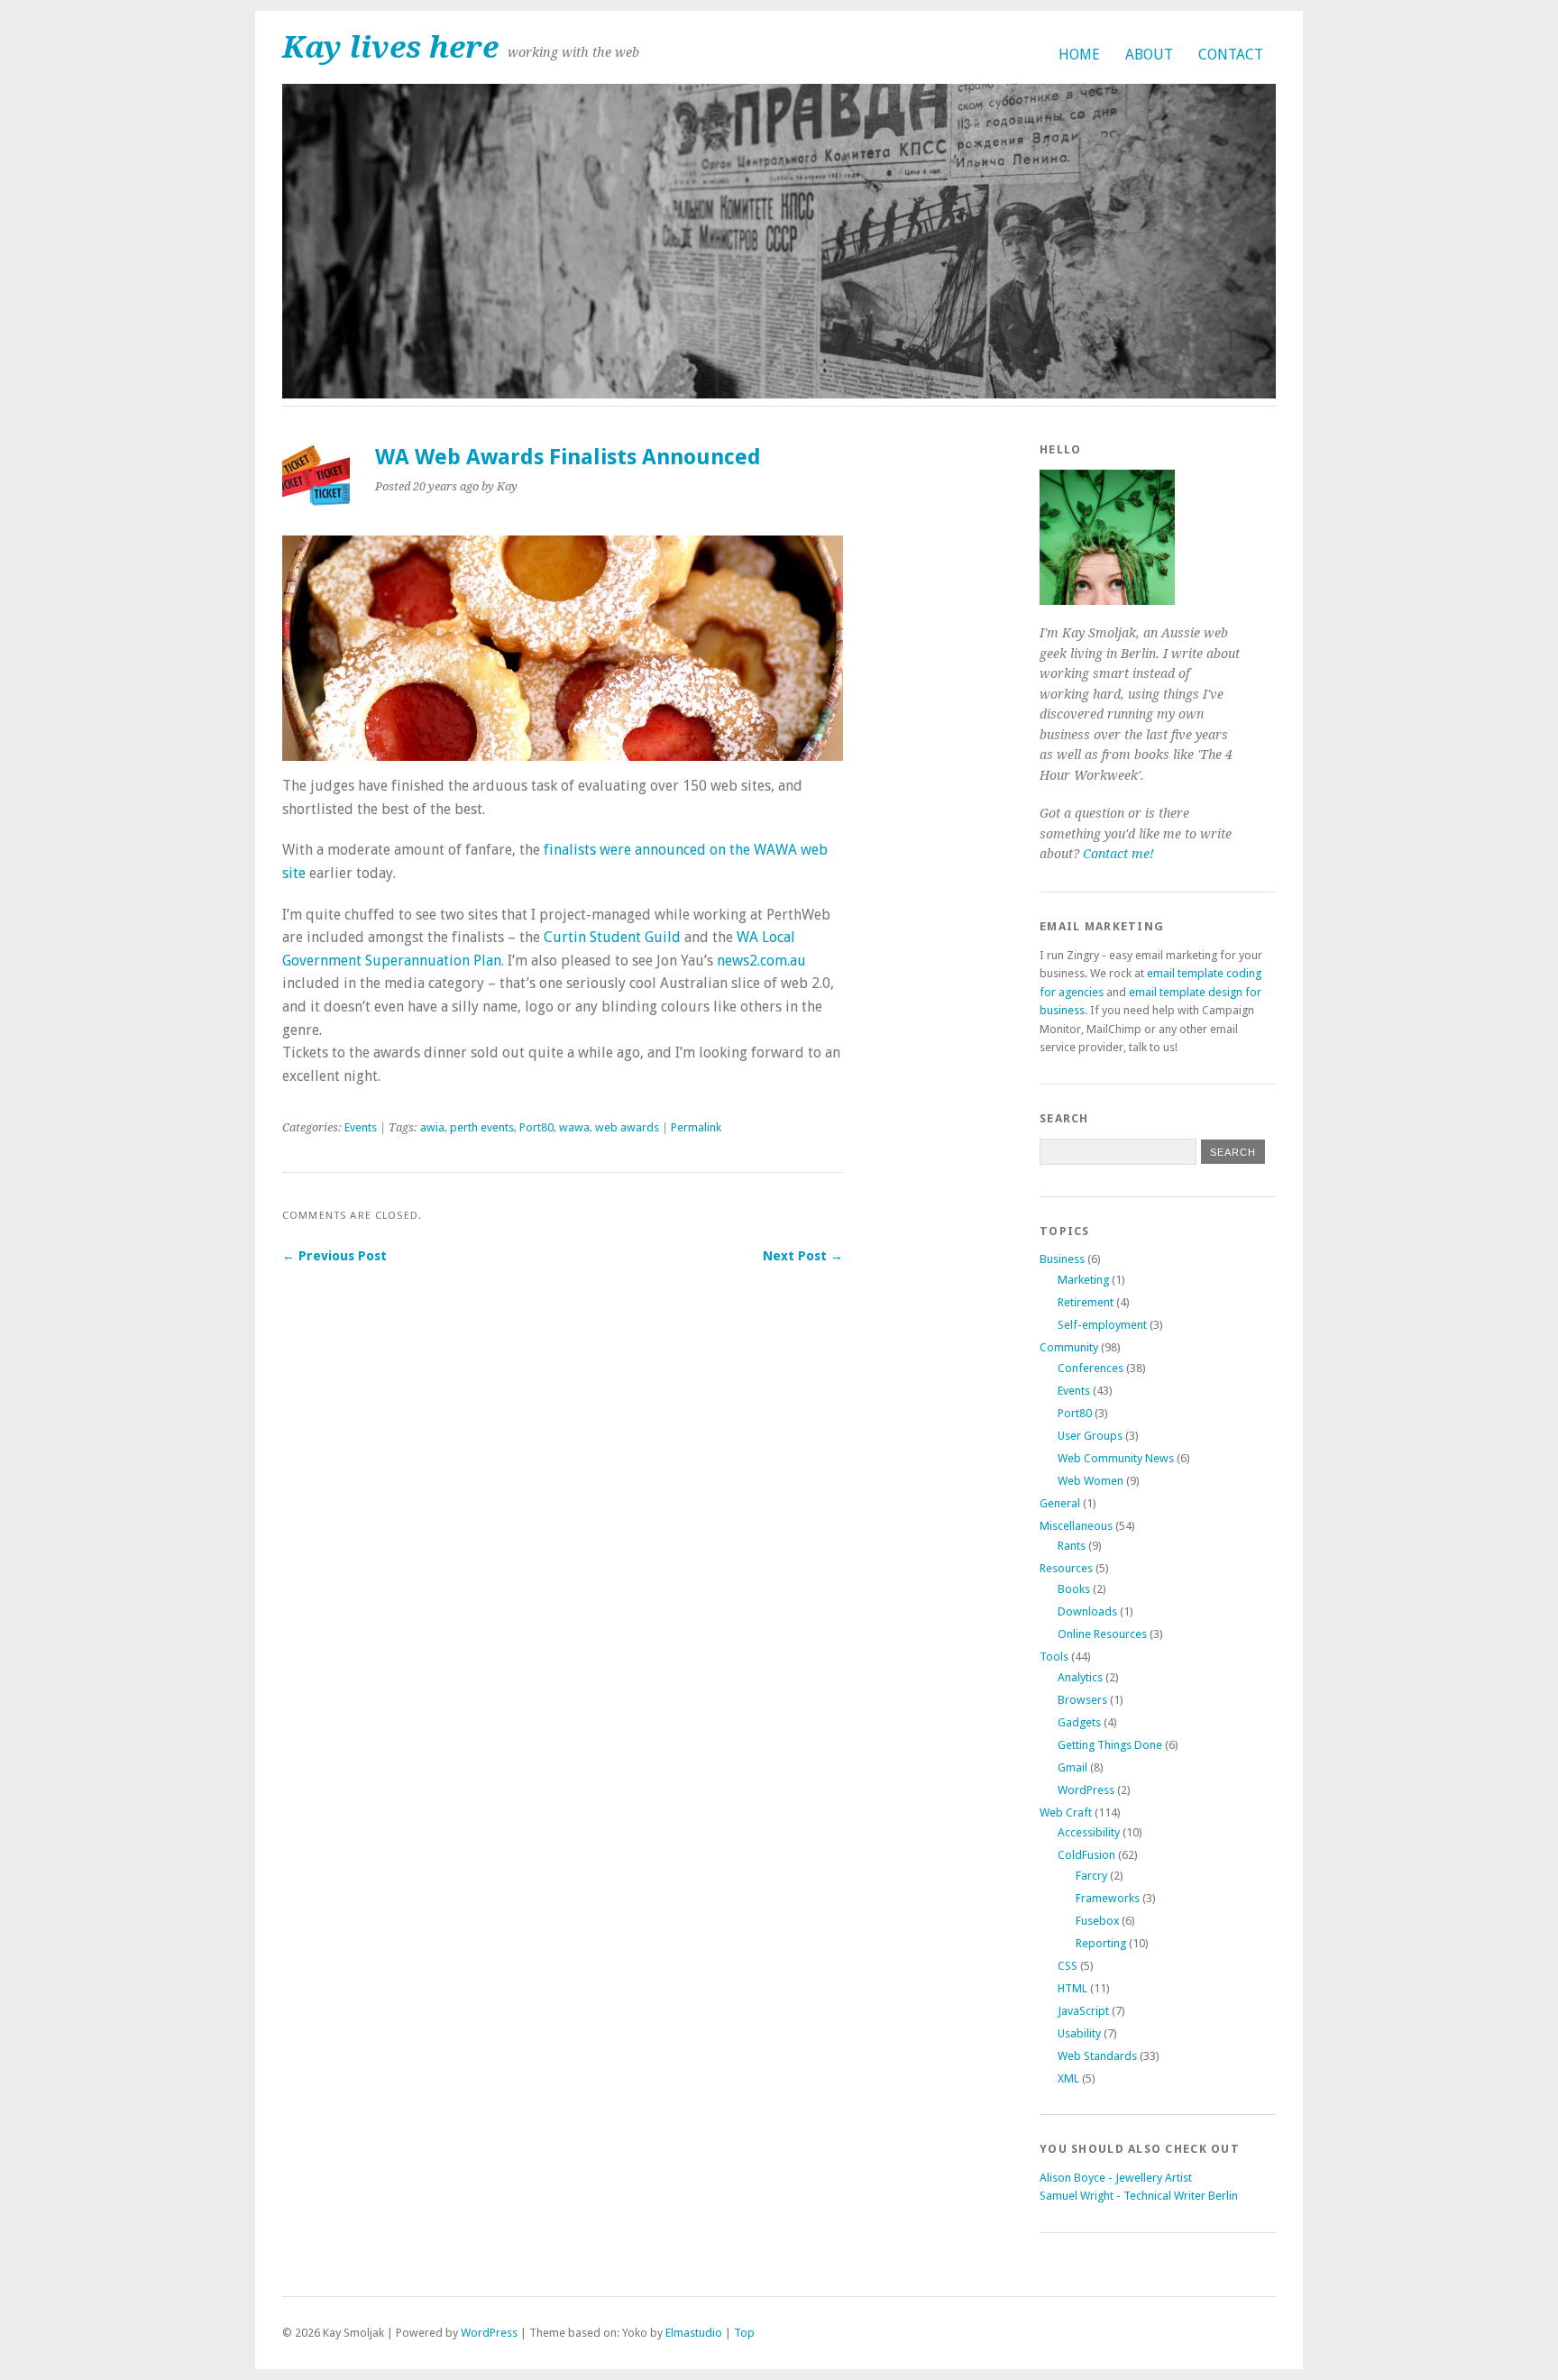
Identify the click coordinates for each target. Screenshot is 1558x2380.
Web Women (1091, 1481)
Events (361, 1127)
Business (1062, 1259)
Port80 (536, 1127)
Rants (1072, 1546)
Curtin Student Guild (612, 937)
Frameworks (1108, 1898)
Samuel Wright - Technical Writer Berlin (1139, 2196)
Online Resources (1102, 1634)
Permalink (696, 1127)
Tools (1054, 1657)
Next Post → (803, 1256)
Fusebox (1097, 1921)
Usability (1079, 2033)
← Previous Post (335, 1256)
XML (1068, 2078)
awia (432, 1127)
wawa (574, 1127)
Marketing (1083, 1280)
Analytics (1080, 1677)
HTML (1072, 1988)
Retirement (1086, 1302)
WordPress (1086, 1790)
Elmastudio (694, 2333)
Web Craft (1066, 1812)
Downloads (1087, 1611)
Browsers (1082, 1700)
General (1060, 1503)
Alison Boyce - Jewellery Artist (1116, 2178)
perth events (482, 1127)
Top (744, 2333)
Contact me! (1118, 854)
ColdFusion (1086, 1855)
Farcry (1091, 1876)
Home (1079, 55)
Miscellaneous (1076, 1526)
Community (1069, 1347)
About (1149, 55)
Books (1074, 1589)
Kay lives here (390, 47)
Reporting (1101, 1943)
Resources (1066, 1568)
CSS (1068, 1966)
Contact (1231, 55)
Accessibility (1089, 1832)
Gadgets (1079, 1722)
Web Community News (1116, 1458)
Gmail (1072, 1767)
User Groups (1090, 1436)
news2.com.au (761, 961)
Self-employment (1102, 1325)
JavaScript (1083, 2011)
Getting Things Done (1110, 1745)
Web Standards (1097, 2056)
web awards (627, 1127)
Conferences (1091, 1368)
